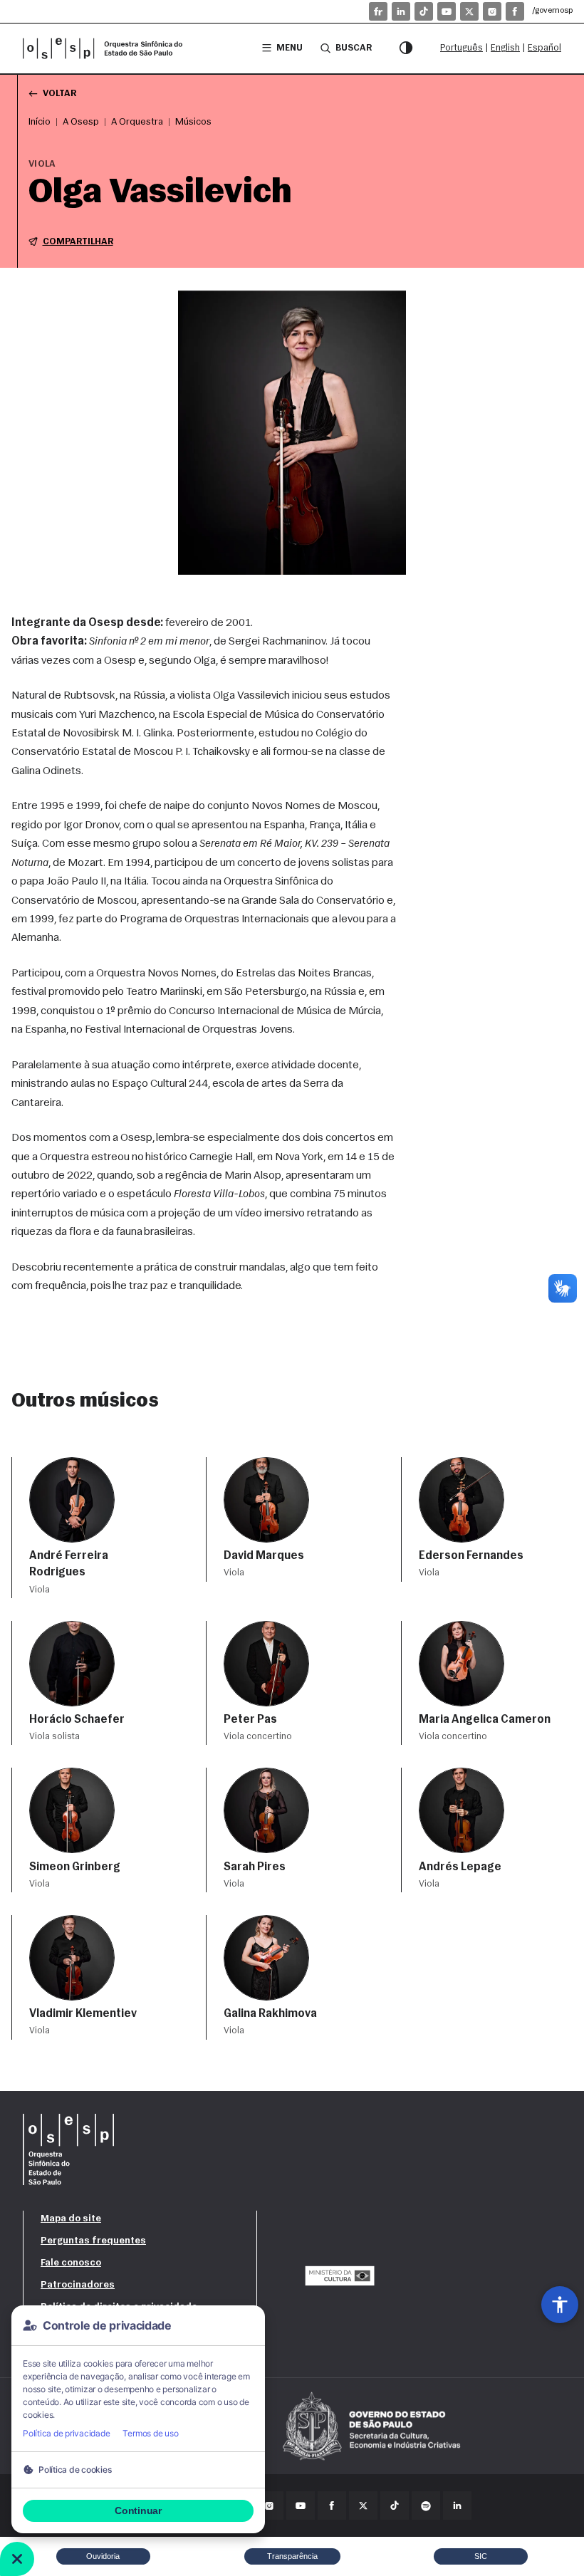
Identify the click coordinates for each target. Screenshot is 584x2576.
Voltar (59, 94)
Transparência (292, 2556)
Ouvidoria (103, 2556)
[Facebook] (515, 11)
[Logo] (108, 48)
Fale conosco (71, 2263)
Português (462, 48)
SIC (481, 2556)
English (505, 48)
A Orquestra (137, 122)
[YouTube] (447, 11)
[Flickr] (378, 11)
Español (544, 48)
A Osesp (81, 122)
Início (40, 122)
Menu (290, 48)
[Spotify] (426, 2505)
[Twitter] (363, 2505)
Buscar (354, 48)
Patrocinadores (78, 2285)
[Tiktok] (424, 11)
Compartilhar (78, 242)
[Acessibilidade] (560, 2305)
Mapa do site (71, 2219)
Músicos (193, 122)
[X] (469, 11)
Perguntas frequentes (93, 2241)
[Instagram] (492, 11)
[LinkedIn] (401, 11)
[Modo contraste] (406, 48)
